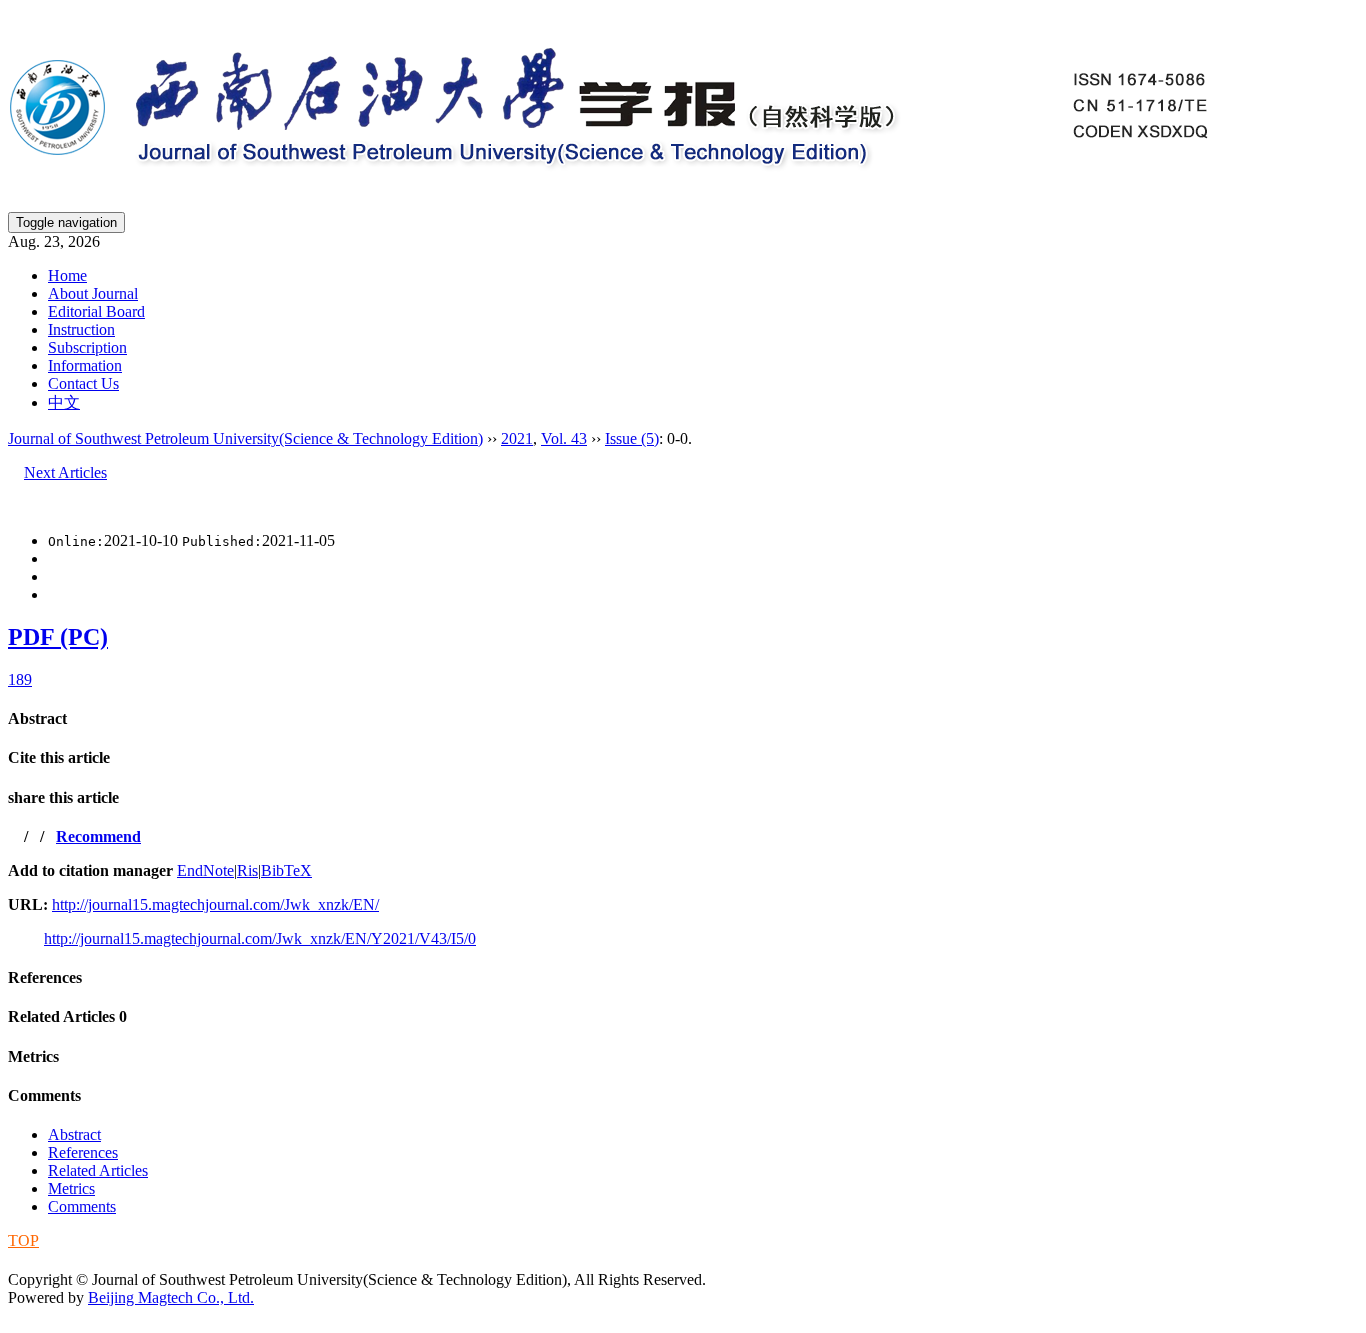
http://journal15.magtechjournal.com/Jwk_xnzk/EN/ (215, 904)
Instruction (81, 329)
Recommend (98, 836)
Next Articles (65, 472)
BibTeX (286, 870)
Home (67, 275)
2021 (517, 438)
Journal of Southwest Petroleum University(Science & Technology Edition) (245, 438)
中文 (64, 402)
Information (85, 365)
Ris (247, 870)
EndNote (205, 870)
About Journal (93, 293)
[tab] (683, 719)
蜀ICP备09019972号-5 (83, 1259)
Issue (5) (632, 438)
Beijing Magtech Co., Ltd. (171, 1297)
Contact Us (83, 383)
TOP (23, 1240)
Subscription (87, 347)
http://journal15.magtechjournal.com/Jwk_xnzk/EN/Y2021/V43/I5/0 (260, 938)
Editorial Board (96, 311)
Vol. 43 (564, 438)
